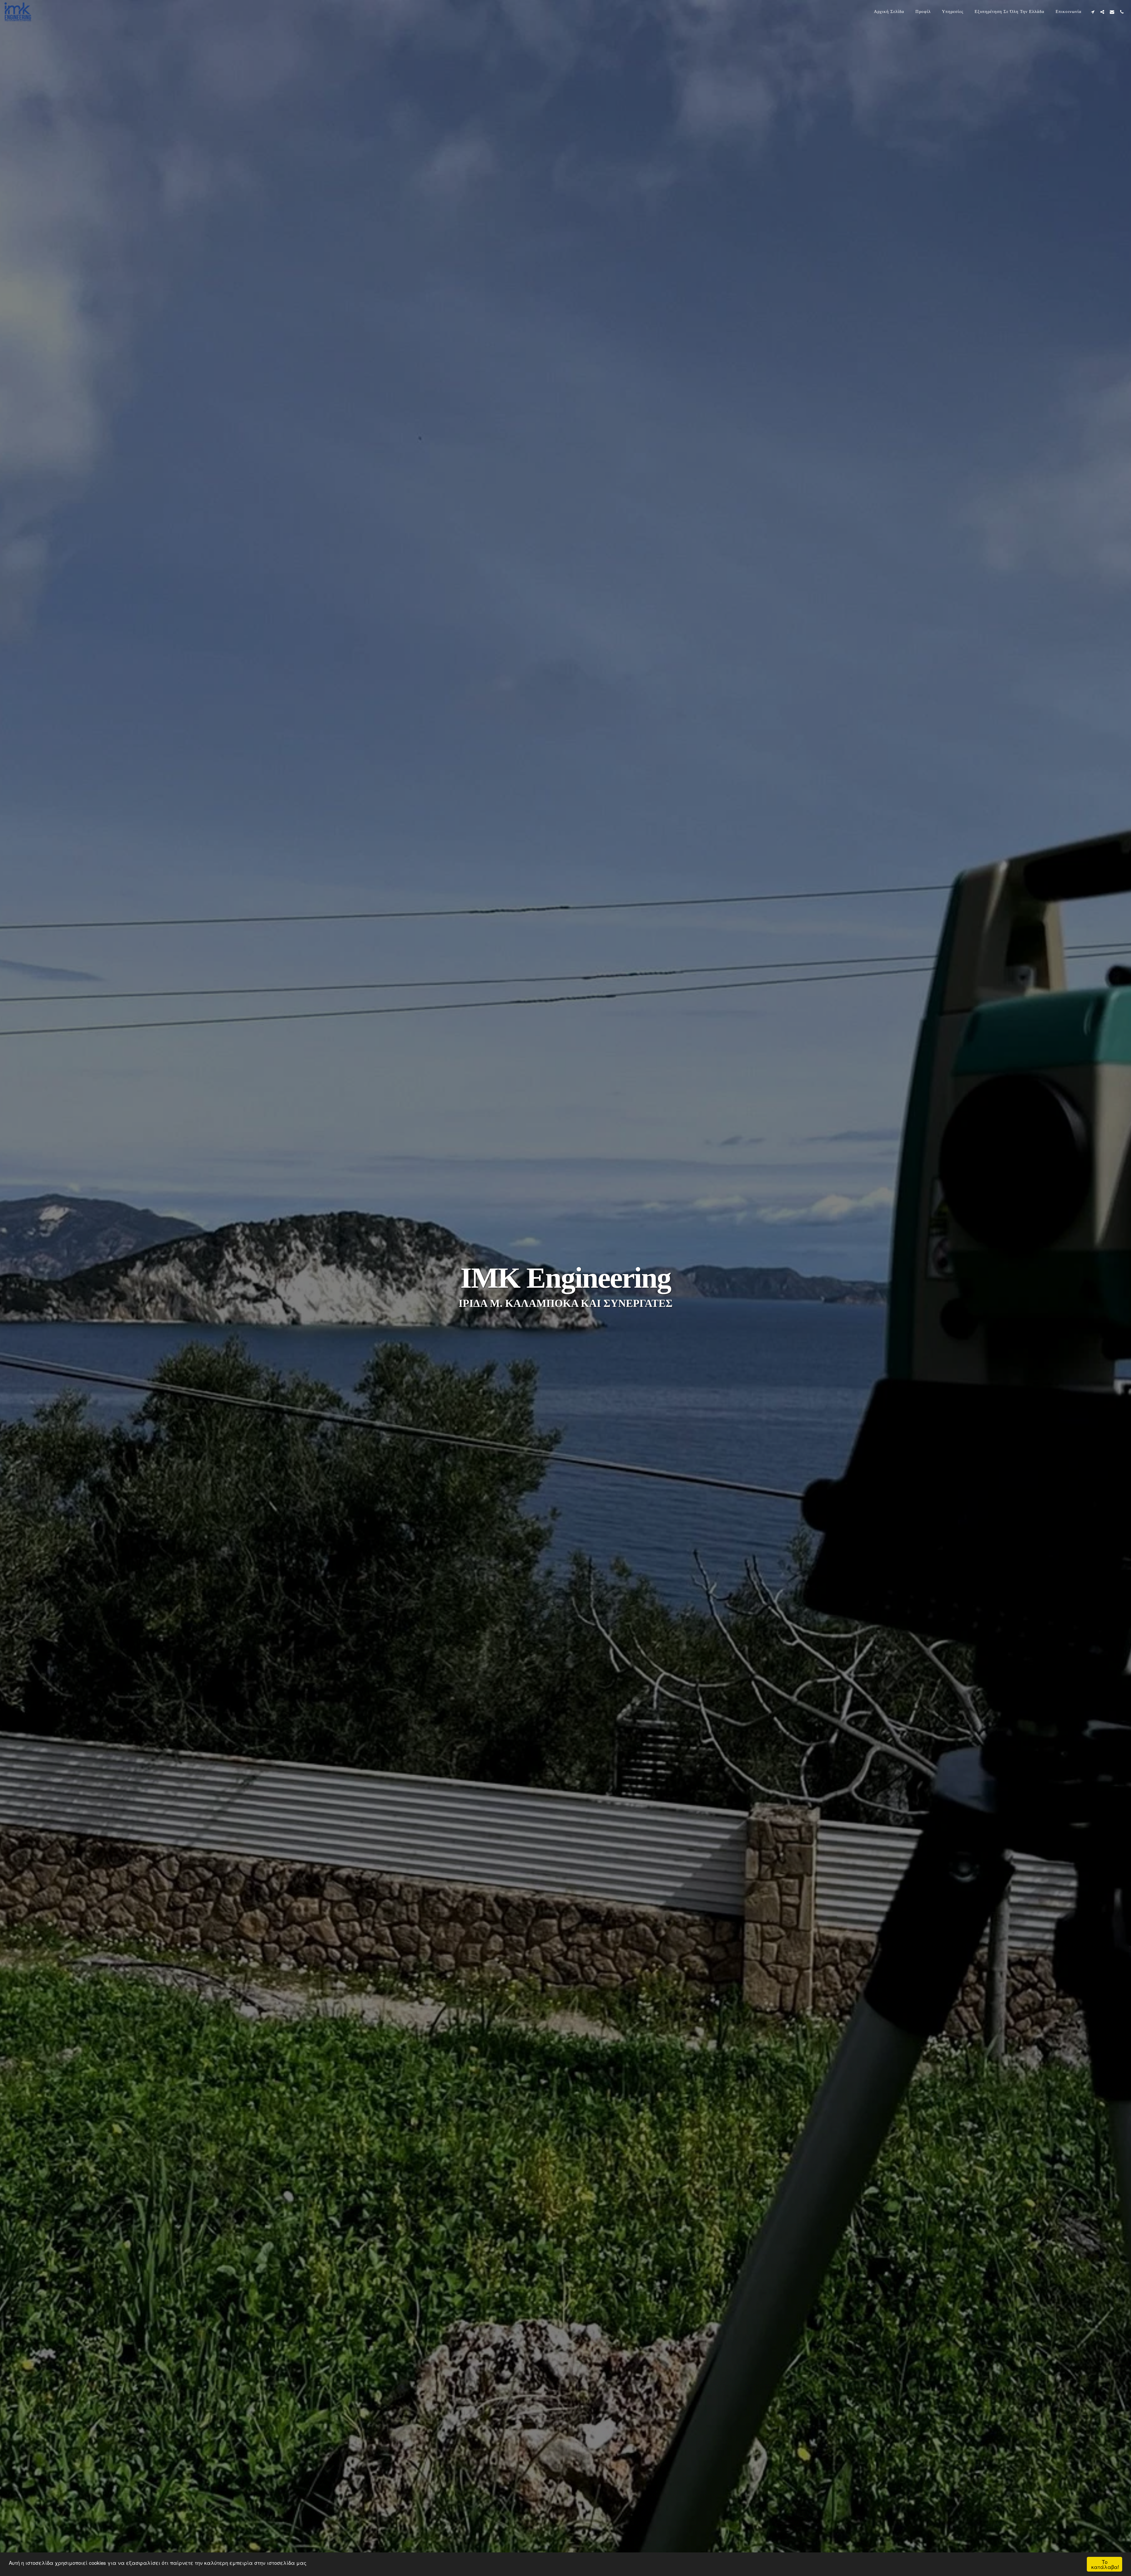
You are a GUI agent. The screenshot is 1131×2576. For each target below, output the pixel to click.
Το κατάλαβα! (1105, 2564)
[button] (1093, 12)
